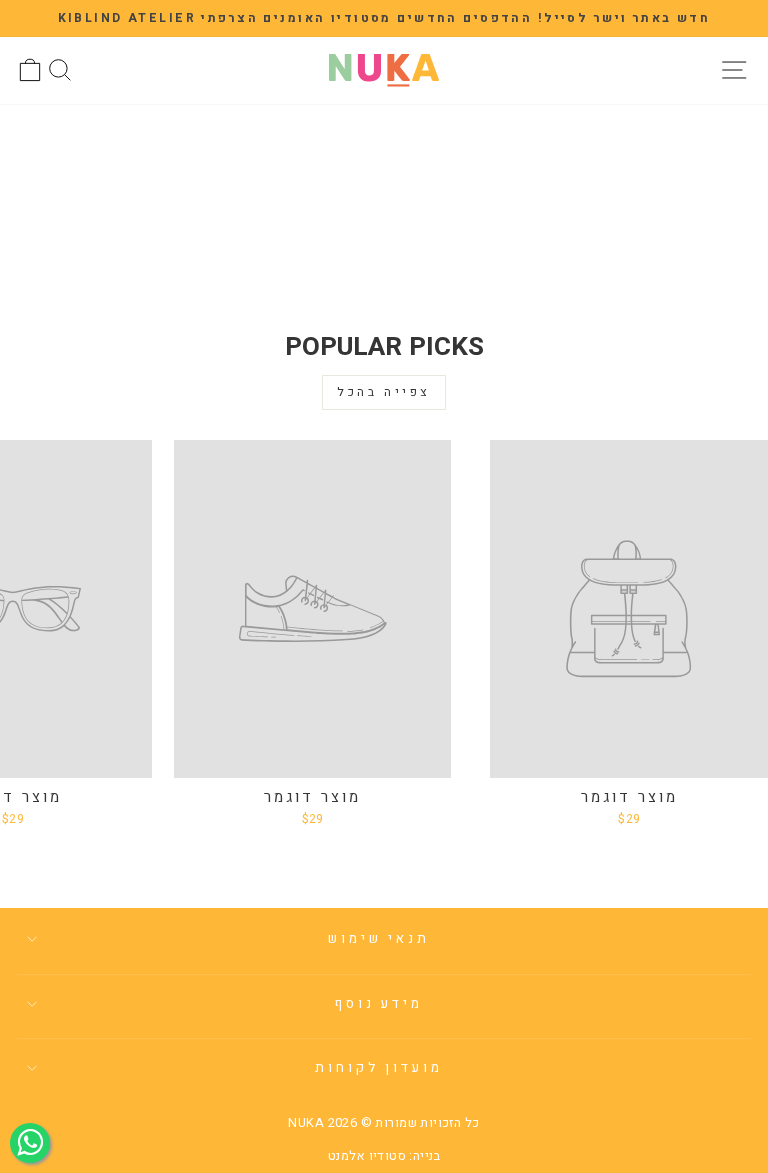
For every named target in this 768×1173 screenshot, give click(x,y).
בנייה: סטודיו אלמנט (384, 1156)
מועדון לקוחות (379, 1068)
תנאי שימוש (379, 939)
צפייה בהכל (384, 392)
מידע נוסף (379, 1004)
